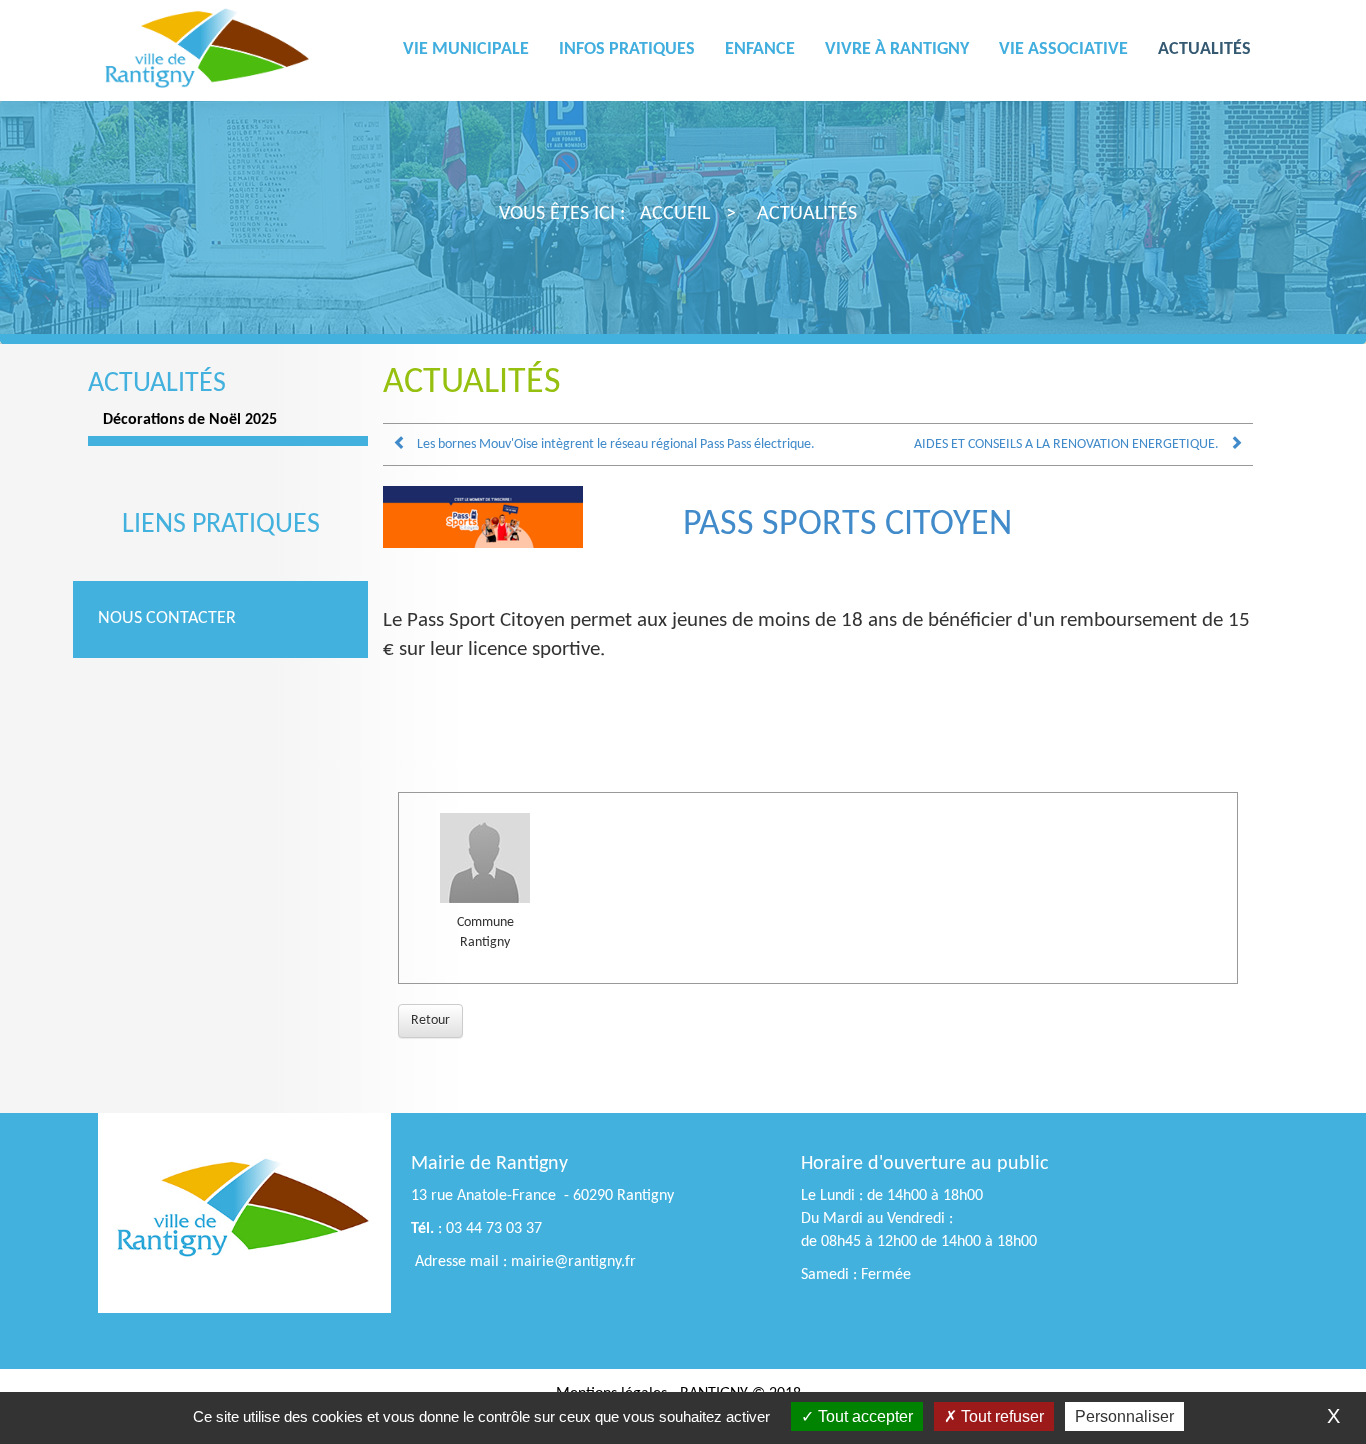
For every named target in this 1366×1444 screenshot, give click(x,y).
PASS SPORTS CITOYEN (847, 525)
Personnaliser (1124, 1416)
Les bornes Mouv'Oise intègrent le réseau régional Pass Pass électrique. (616, 444)
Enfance (760, 49)
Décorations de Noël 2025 (190, 420)
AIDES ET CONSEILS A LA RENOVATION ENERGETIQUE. (1066, 444)
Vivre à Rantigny (897, 49)
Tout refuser (1000, 1416)
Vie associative (1063, 49)
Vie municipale (466, 49)
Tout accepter (863, 1416)
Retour (430, 1020)
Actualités (1204, 49)
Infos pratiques (627, 49)
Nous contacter (167, 618)
